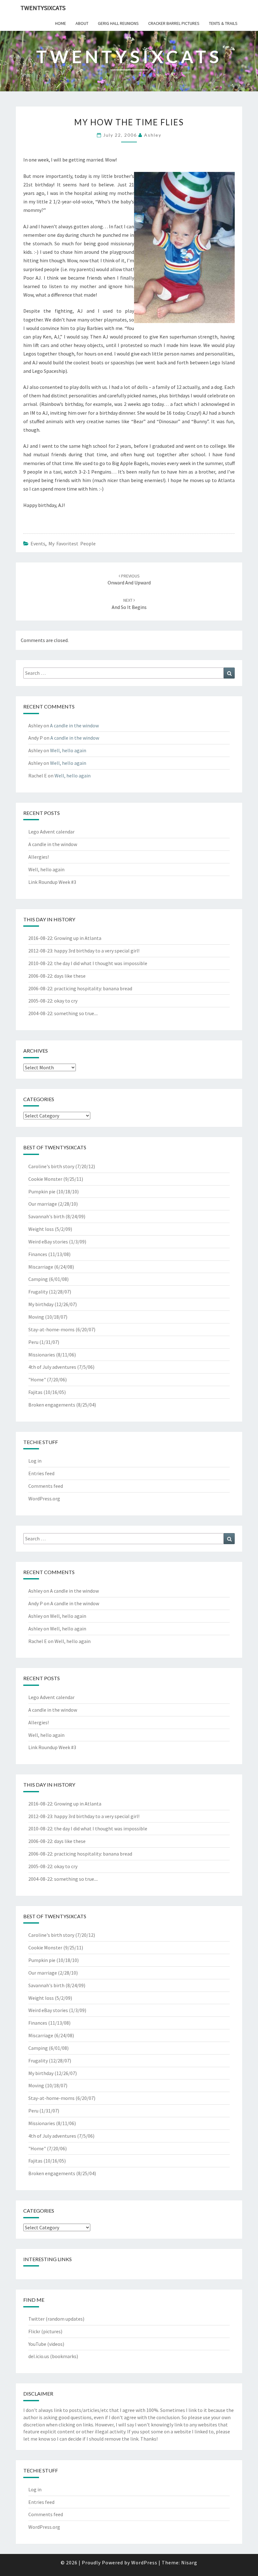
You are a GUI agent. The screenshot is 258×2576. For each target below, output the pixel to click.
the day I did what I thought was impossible (101, 963)
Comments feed (46, 1486)
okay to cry (66, 1001)
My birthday (41, 1304)
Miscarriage (41, 1267)
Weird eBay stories (48, 1242)
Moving (36, 1317)
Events (38, 543)
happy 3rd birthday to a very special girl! (97, 951)
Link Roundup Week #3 (52, 882)
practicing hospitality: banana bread (93, 988)
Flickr (34, 2331)
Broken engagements (52, 1405)
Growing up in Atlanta (78, 938)
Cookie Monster (45, 1179)
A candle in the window (74, 725)
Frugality (38, 1292)
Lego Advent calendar (51, 832)
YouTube (37, 2344)
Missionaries (42, 1355)
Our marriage (43, 1204)
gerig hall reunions (118, 23)
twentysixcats (43, 8)
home (61, 23)
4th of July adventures (52, 1367)
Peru (33, 1342)
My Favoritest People (72, 543)
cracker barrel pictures (174, 23)
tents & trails (223, 23)
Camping (38, 1279)
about (82, 23)
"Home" (37, 1379)
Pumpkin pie (42, 1191)
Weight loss (41, 1229)
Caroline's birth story (51, 1166)
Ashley (153, 135)
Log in (35, 1461)
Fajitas (35, 1392)
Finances (38, 1254)
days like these (70, 976)
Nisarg (189, 2562)
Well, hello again (68, 750)
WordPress (144, 2562)
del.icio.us (39, 2356)
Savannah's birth (46, 1216)
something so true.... (76, 1013)
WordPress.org (44, 1498)
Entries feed (41, 1473)
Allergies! (39, 857)
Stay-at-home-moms (51, 1329)
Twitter (36, 2319)
